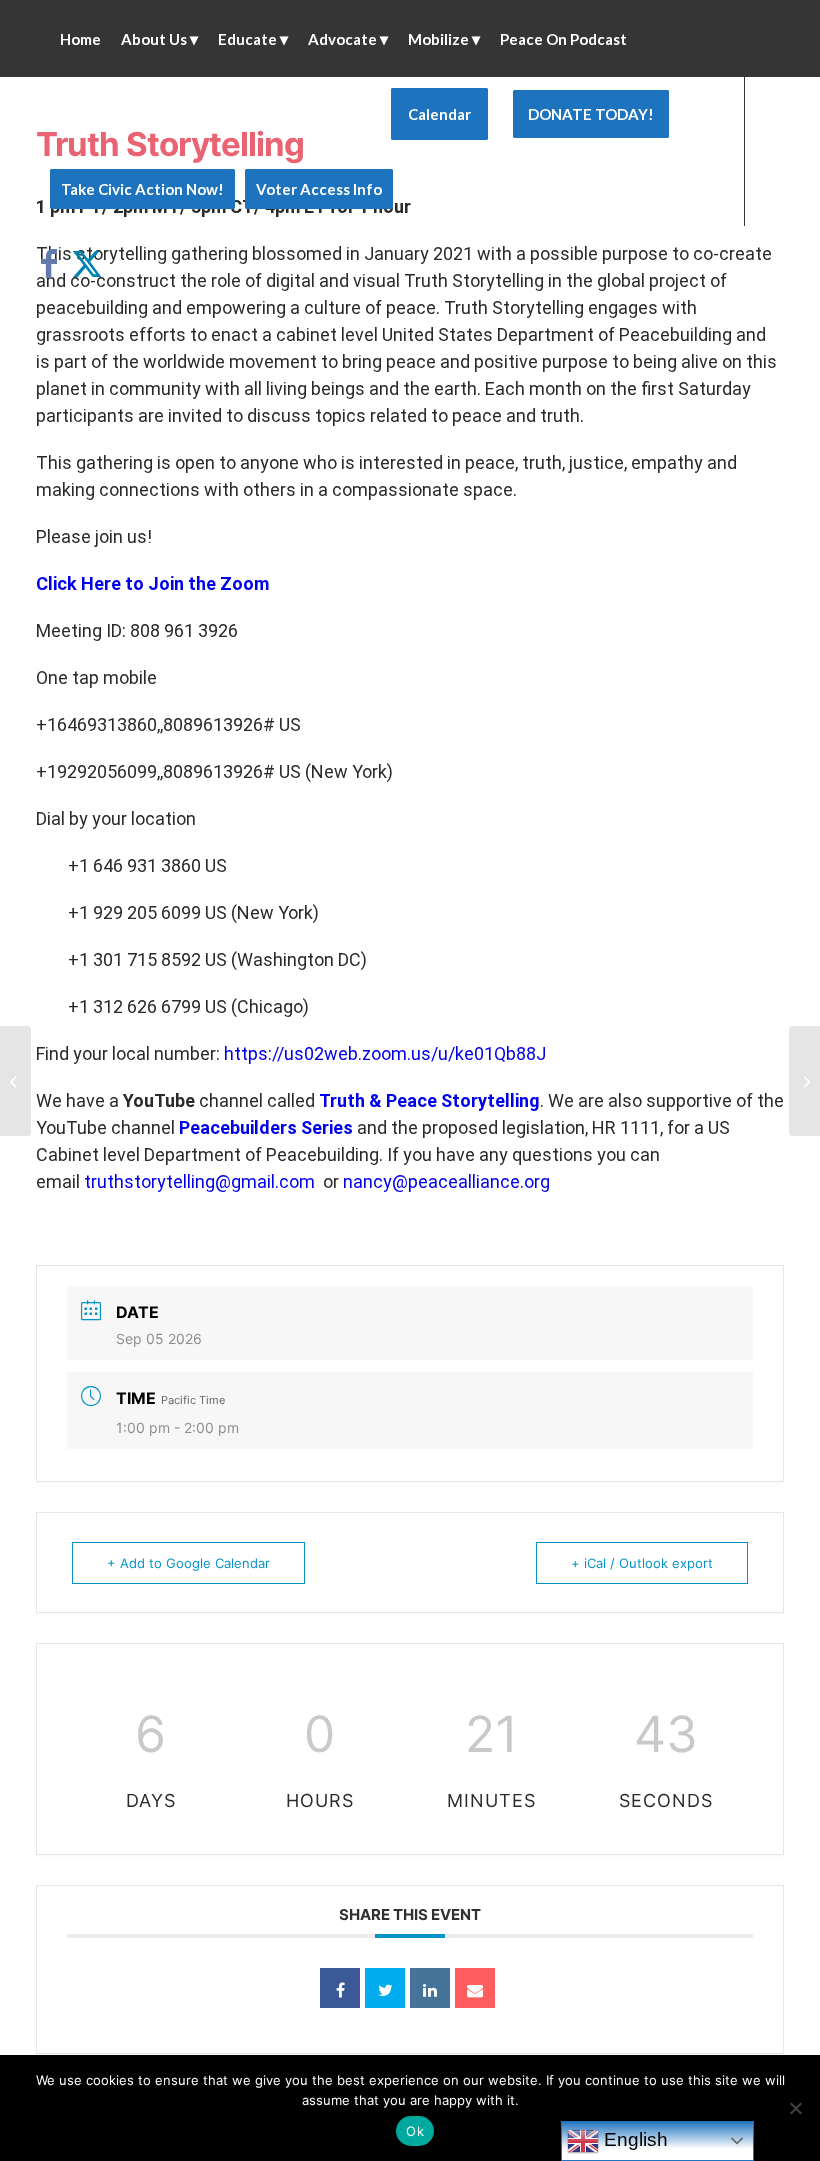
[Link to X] (86, 263)
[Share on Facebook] (340, 1988)
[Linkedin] (430, 1988)
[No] (795, 2108)
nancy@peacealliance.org (446, 1181)
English (633, 2139)
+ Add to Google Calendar (188, 1563)
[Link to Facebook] (56, 263)
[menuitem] (80, 38)
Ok (415, 2131)
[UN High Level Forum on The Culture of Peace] (15, 1081)
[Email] (475, 1988)
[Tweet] (385, 1988)
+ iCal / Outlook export (642, 1563)
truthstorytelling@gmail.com (199, 1181)
